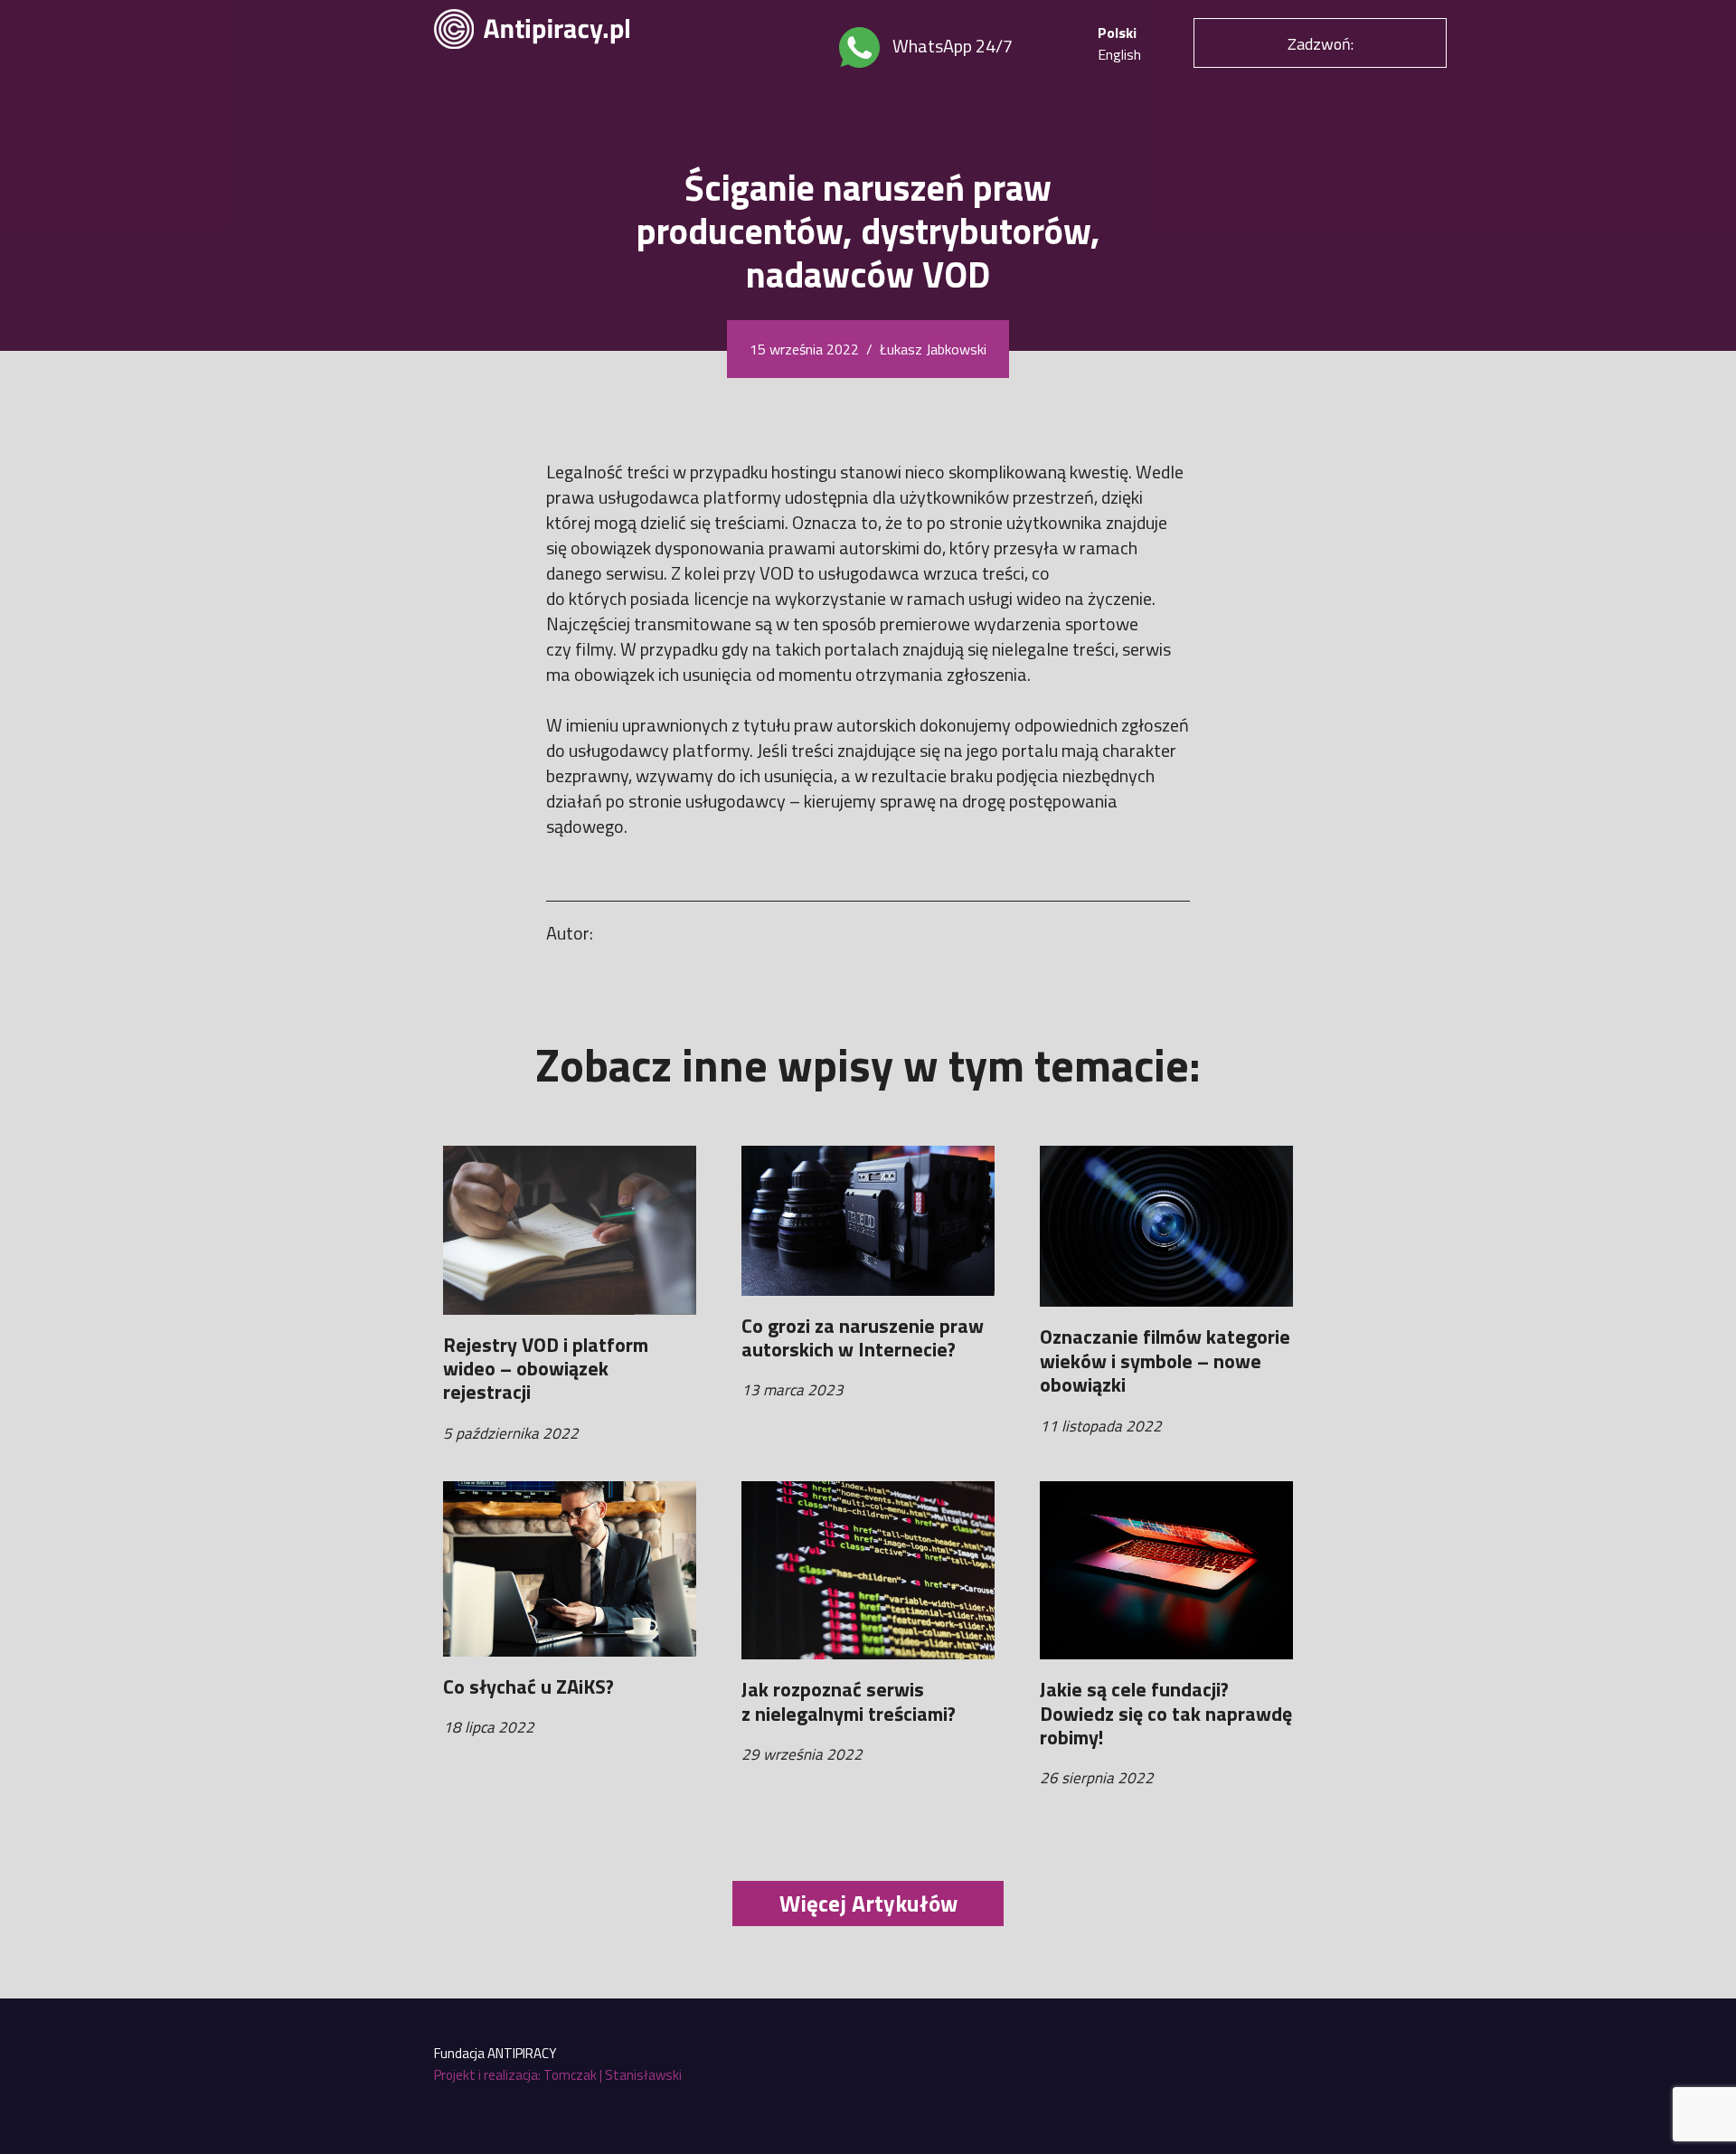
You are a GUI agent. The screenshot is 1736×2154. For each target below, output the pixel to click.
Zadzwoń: (1321, 44)
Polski (1117, 33)
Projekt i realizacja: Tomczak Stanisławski (558, 2075)
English (1119, 54)
